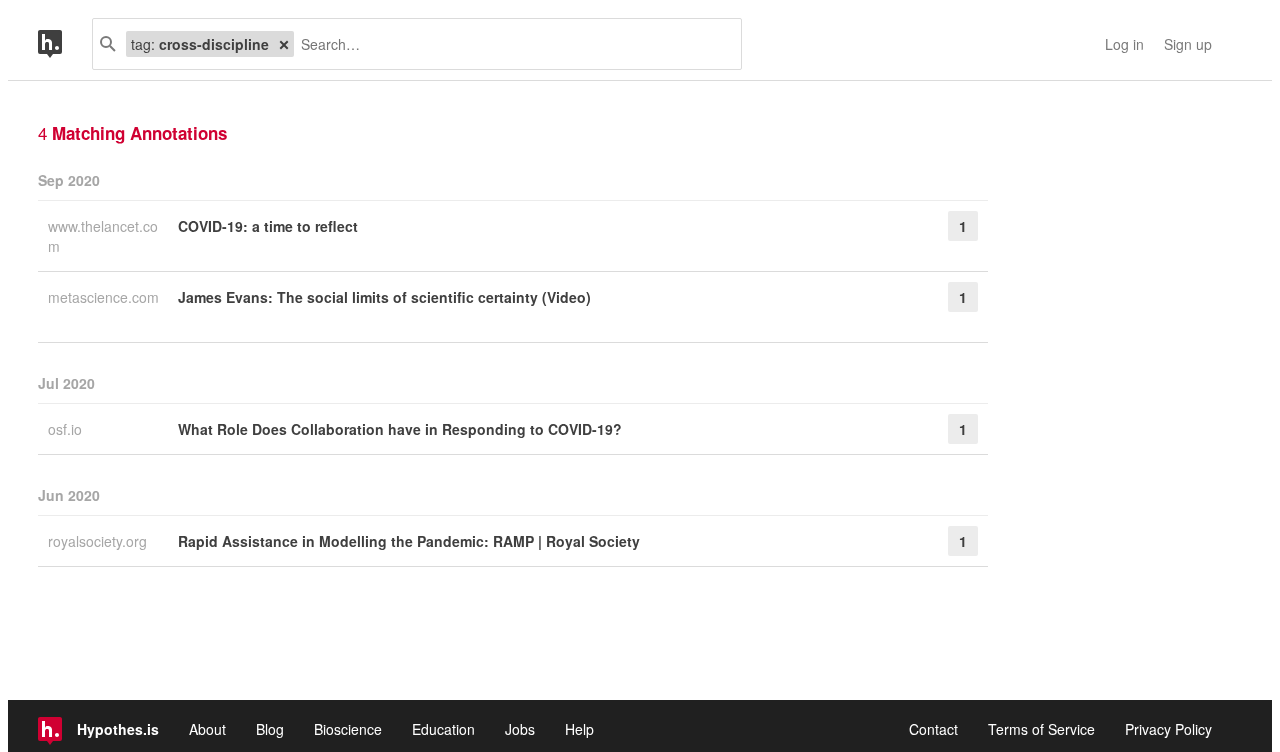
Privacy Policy (1168, 729)
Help (579, 729)
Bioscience (348, 729)
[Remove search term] (284, 44)
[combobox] (510, 44)
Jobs (520, 729)
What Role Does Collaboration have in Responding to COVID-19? (400, 429)
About (207, 729)
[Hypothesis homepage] (65, 44)
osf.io (67, 429)
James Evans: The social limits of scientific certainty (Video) (384, 297)
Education (443, 729)
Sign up (1188, 44)
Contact (933, 729)
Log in (1124, 44)
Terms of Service (1041, 729)
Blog (270, 729)
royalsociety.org (99, 541)
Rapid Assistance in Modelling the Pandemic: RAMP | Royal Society (409, 541)
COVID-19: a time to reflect (268, 226)
